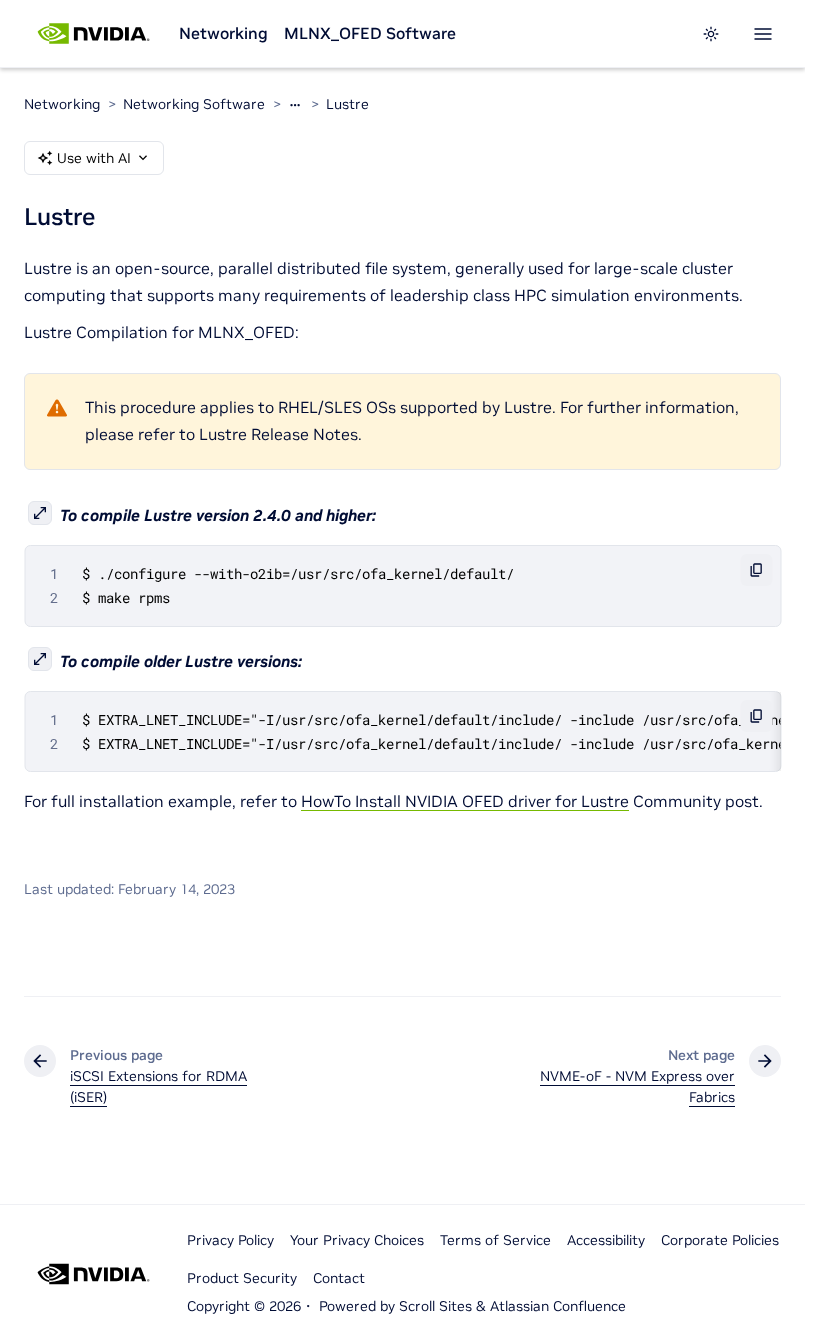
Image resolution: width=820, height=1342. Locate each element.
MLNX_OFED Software (370, 33)
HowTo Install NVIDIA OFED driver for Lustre (465, 801)
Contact (339, 1278)
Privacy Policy (230, 1240)
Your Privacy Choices (357, 1240)
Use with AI (94, 158)
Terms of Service (495, 1240)
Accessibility (606, 1240)
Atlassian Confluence (558, 1306)
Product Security (242, 1278)
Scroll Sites (435, 1306)
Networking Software (194, 104)
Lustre (347, 104)
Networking (223, 33)
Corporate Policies (720, 1240)
